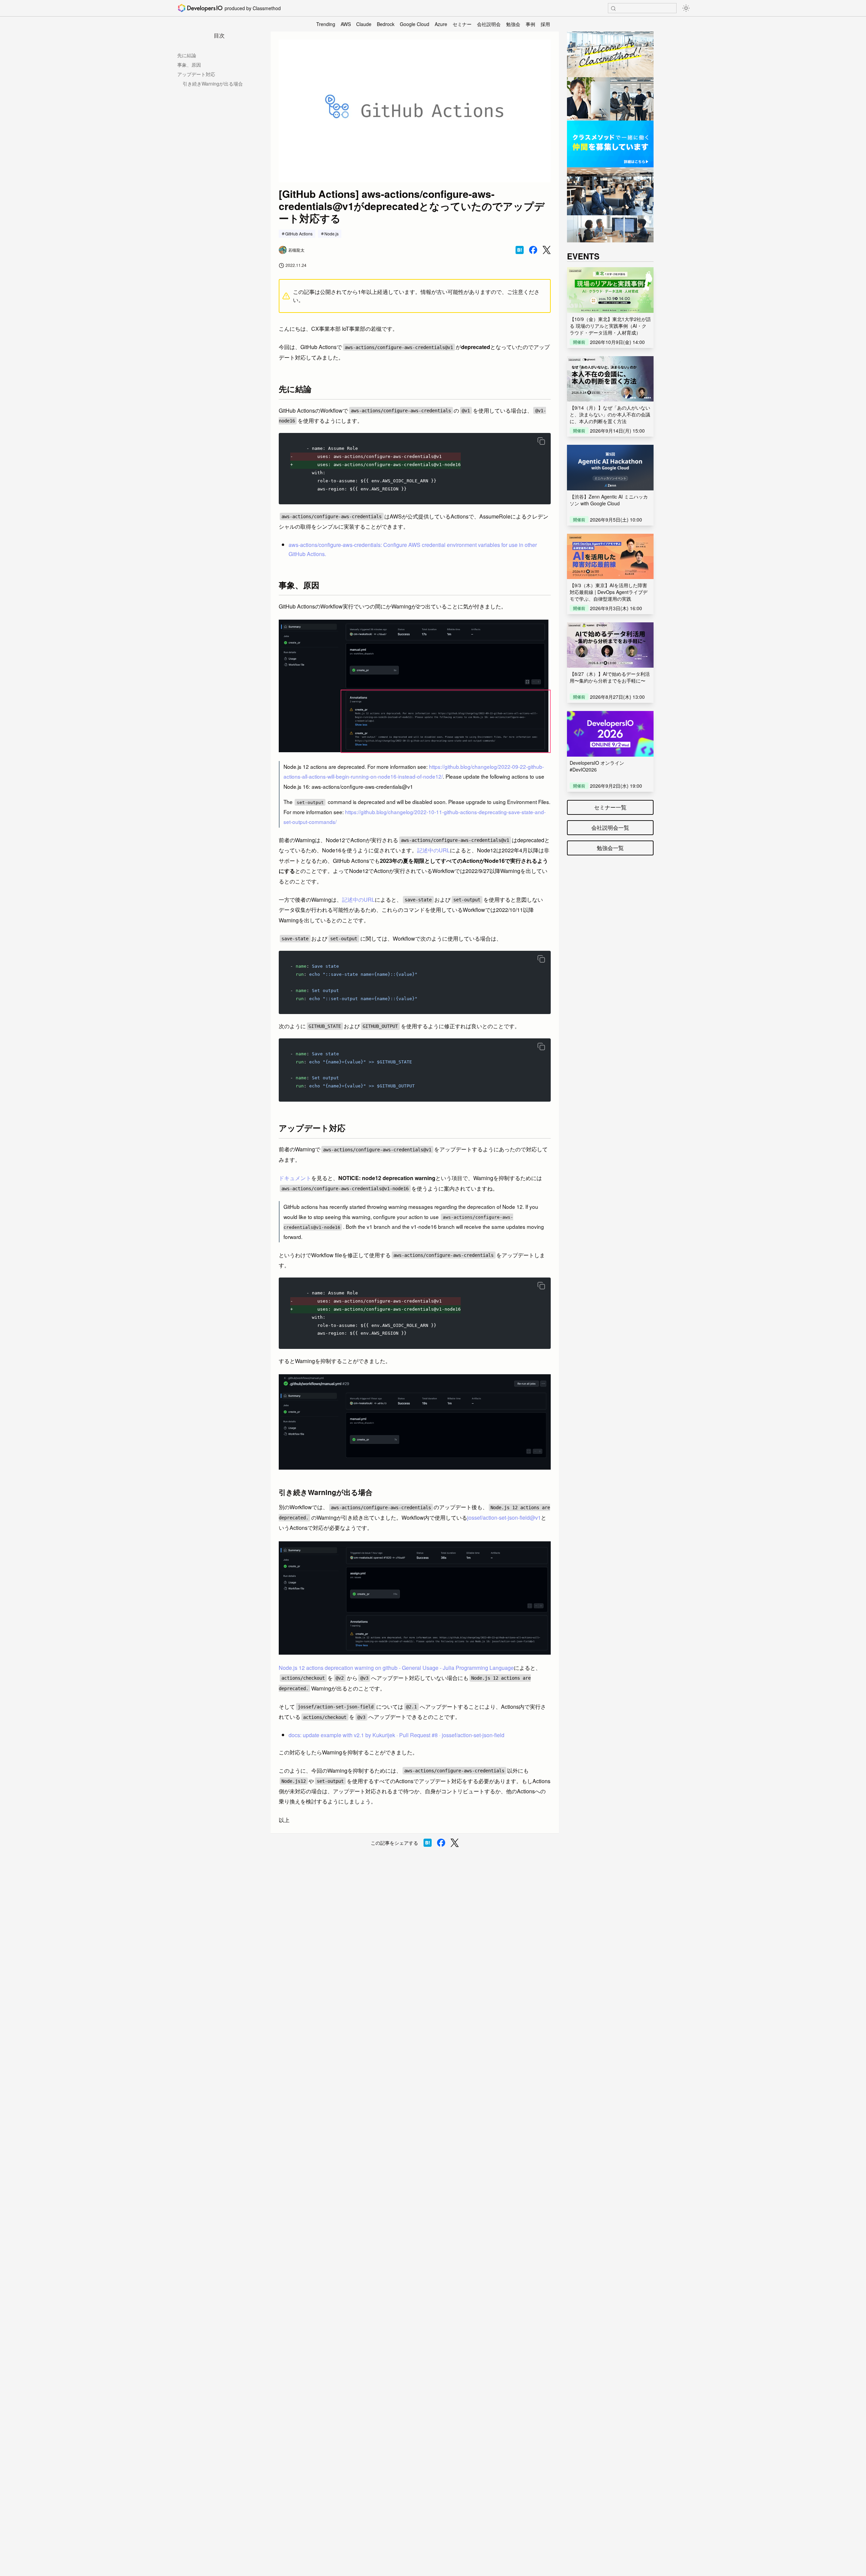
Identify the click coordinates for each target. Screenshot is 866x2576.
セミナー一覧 (610, 807)
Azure (441, 24)
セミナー (462, 24)
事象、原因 (189, 65)
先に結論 (187, 55)
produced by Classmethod (253, 8)
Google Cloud (415, 24)
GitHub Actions (299, 234)
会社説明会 (489, 24)
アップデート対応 (196, 74)
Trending (326, 24)
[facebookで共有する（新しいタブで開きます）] (533, 250)
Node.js (332, 234)
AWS (346, 24)
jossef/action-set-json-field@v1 (504, 1517)
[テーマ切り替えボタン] (686, 8)
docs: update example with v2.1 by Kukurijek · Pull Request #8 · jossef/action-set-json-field (396, 1735)
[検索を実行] (613, 8)
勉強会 (513, 24)
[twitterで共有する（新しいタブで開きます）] (547, 250)
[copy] (541, 441)
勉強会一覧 (610, 848)
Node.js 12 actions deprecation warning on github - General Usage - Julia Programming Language (396, 1668)
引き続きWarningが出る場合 (213, 84)
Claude (364, 24)
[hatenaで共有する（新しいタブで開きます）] (520, 250)
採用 (545, 24)
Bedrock (386, 24)
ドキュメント (295, 1178)
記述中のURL (434, 850)
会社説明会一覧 (610, 827)
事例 (530, 24)
